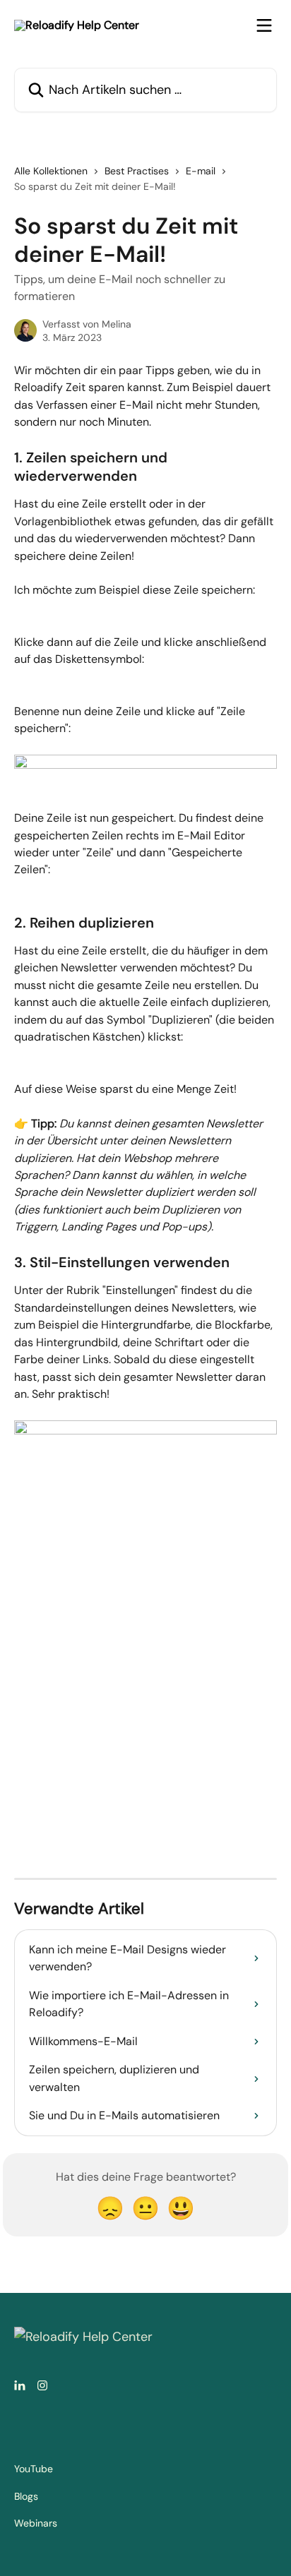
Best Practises (137, 171)
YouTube (34, 2469)
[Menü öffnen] (264, 25)
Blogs (26, 2496)
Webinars (36, 2523)
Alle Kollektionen (51, 171)
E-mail (201, 171)
